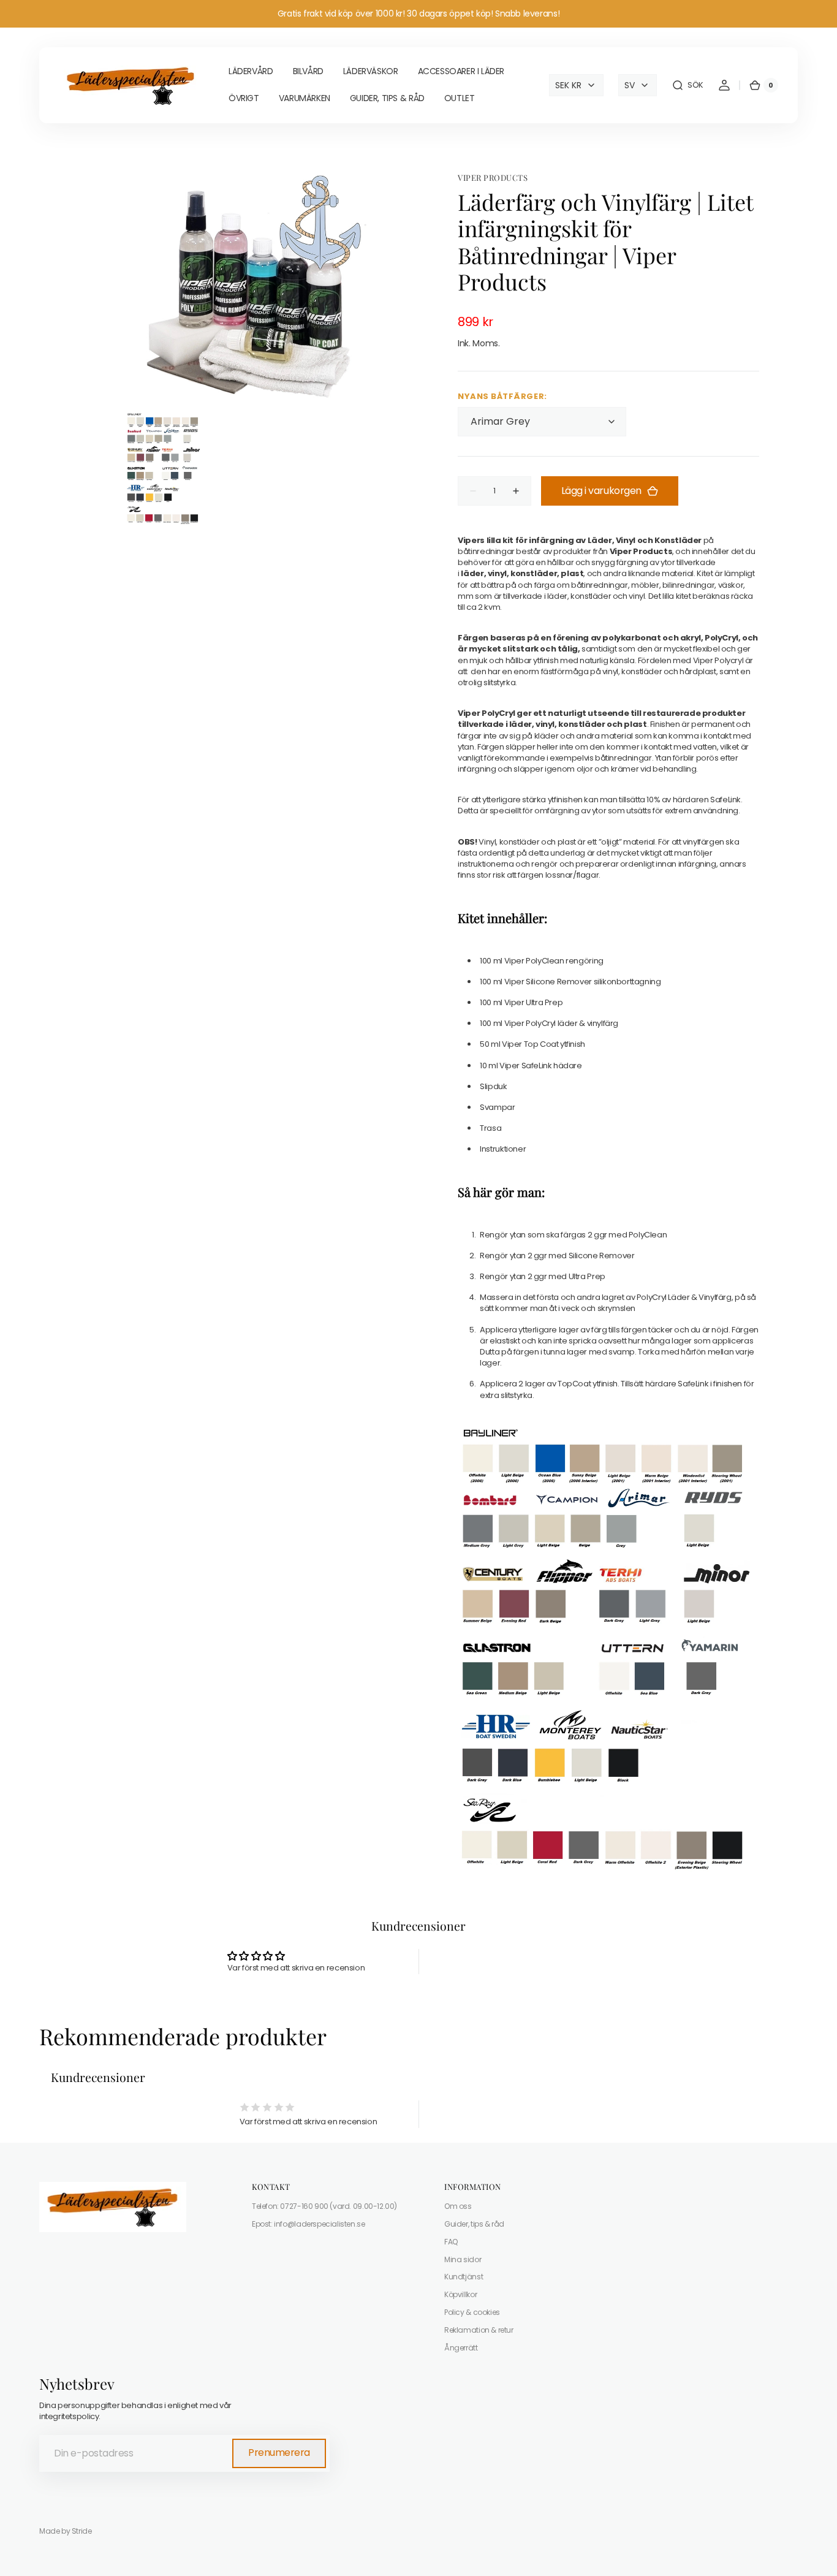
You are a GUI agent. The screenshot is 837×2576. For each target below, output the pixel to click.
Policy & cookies (472, 2312)
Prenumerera (279, 2453)
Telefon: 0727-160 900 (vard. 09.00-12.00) (324, 2206)
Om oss (458, 2206)
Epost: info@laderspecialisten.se (309, 2224)
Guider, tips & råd (474, 2224)
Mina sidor (463, 2259)
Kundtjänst (464, 2277)
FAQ (451, 2242)
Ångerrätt (461, 2348)
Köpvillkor (460, 2294)
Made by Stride (66, 2531)
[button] (687, 85)
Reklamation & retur (479, 2330)
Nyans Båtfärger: (502, 397)
